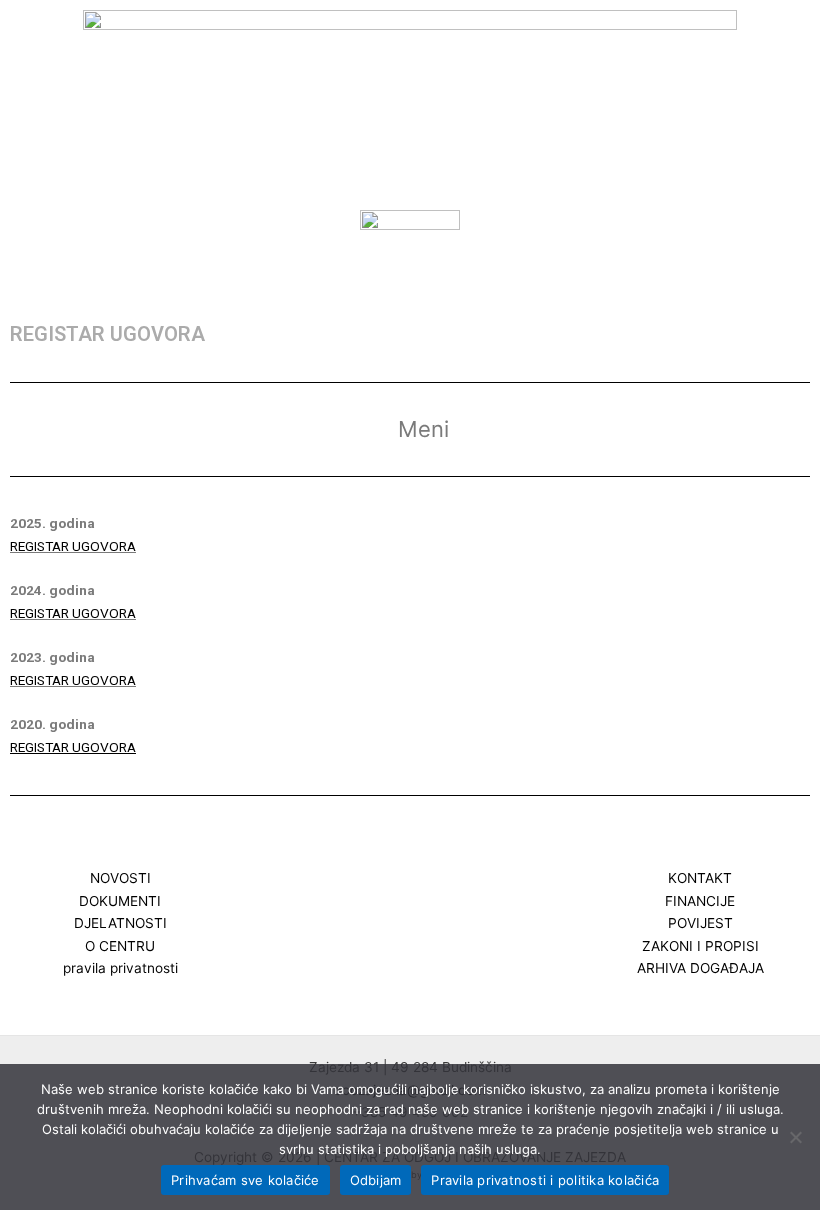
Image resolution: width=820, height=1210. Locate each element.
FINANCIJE (700, 901)
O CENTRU (120, 946)
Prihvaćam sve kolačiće (245, 1180)
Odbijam (376, 1180)
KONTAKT (700, 878)
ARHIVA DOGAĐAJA (700, 968)
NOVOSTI (120, 878)
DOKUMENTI (120, 901)
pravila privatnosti (120, 968)
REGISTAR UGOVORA (73, 546)
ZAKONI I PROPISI (700, 946)
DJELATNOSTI (120, 923)
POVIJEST (700, 923)
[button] (410, 269)
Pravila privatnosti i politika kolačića (545, 1180)
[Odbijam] (795, 1137)
